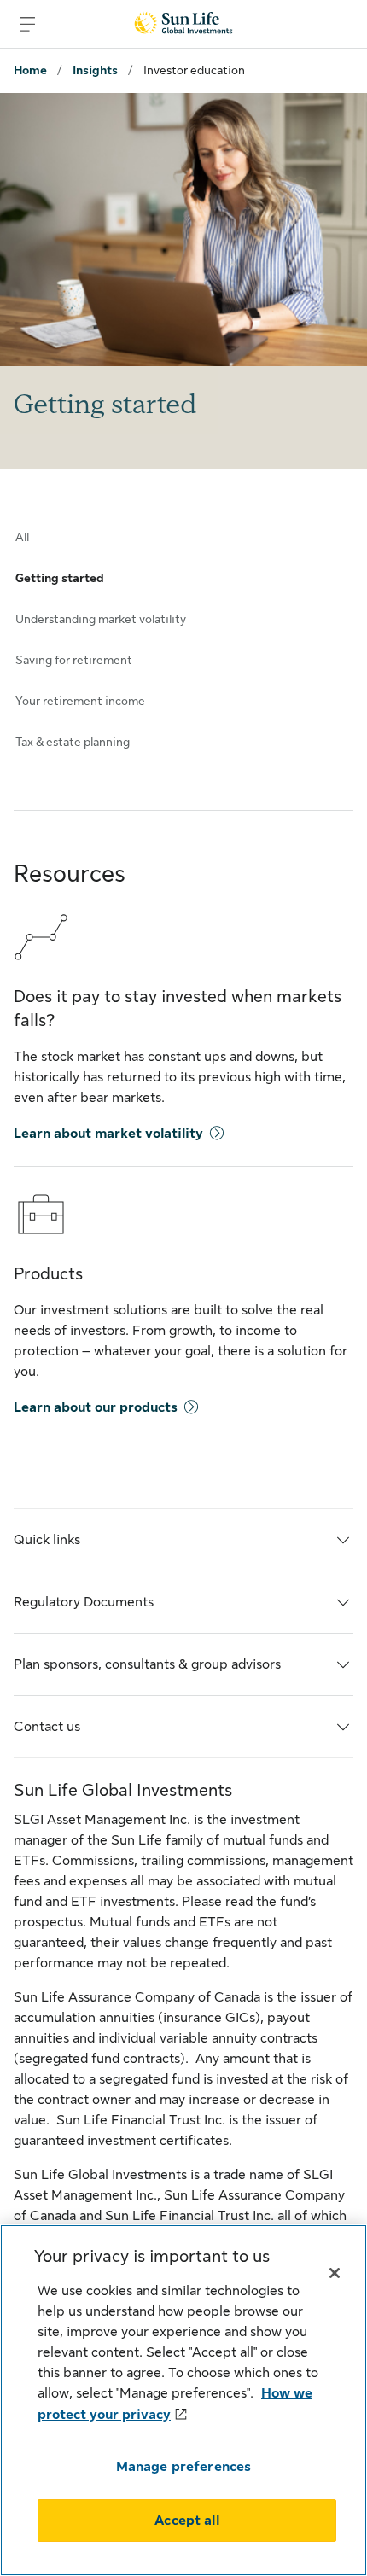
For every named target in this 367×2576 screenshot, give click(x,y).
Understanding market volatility (101, 619)
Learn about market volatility (108, 1134)
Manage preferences (184, 2467)
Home (30, 70)
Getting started (60, 578)
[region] (183, 2400)
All (22, 537)
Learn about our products (96, 1407)
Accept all (187, 2521)
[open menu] (27, 24)
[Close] (335, 2273)
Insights (95, 70)
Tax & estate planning (73, 742)
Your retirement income (80, 701)
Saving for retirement (74, 660)
